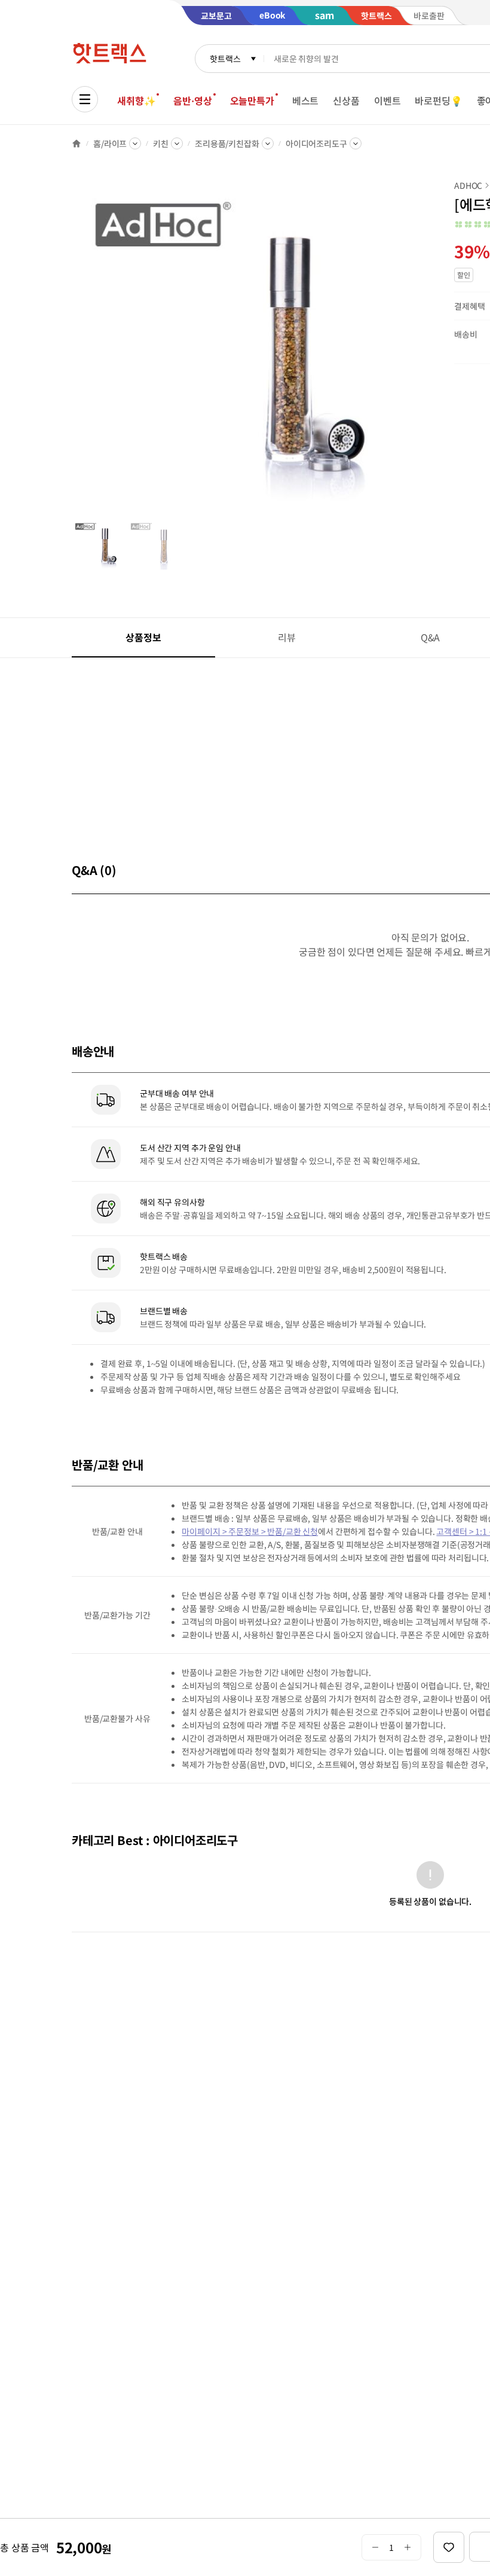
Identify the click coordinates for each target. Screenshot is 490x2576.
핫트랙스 (225, 59)
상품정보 (143, 637)
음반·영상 (192, 100)
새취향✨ (136, 100)
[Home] (76, 143)
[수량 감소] (375, 2547)
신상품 (346, 100)
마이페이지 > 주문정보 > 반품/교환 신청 (250, 1531)
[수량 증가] (408, 2547)
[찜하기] (449, 2547)
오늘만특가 (252, 100)
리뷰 (287, 637)
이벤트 (388, 100)
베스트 (306, 100)
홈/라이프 (110, 143)
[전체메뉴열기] (85, 99)
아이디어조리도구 (316, 143)
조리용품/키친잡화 (227, 143)
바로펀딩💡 (438, 100)
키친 (161, 143)
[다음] (404, 349)
